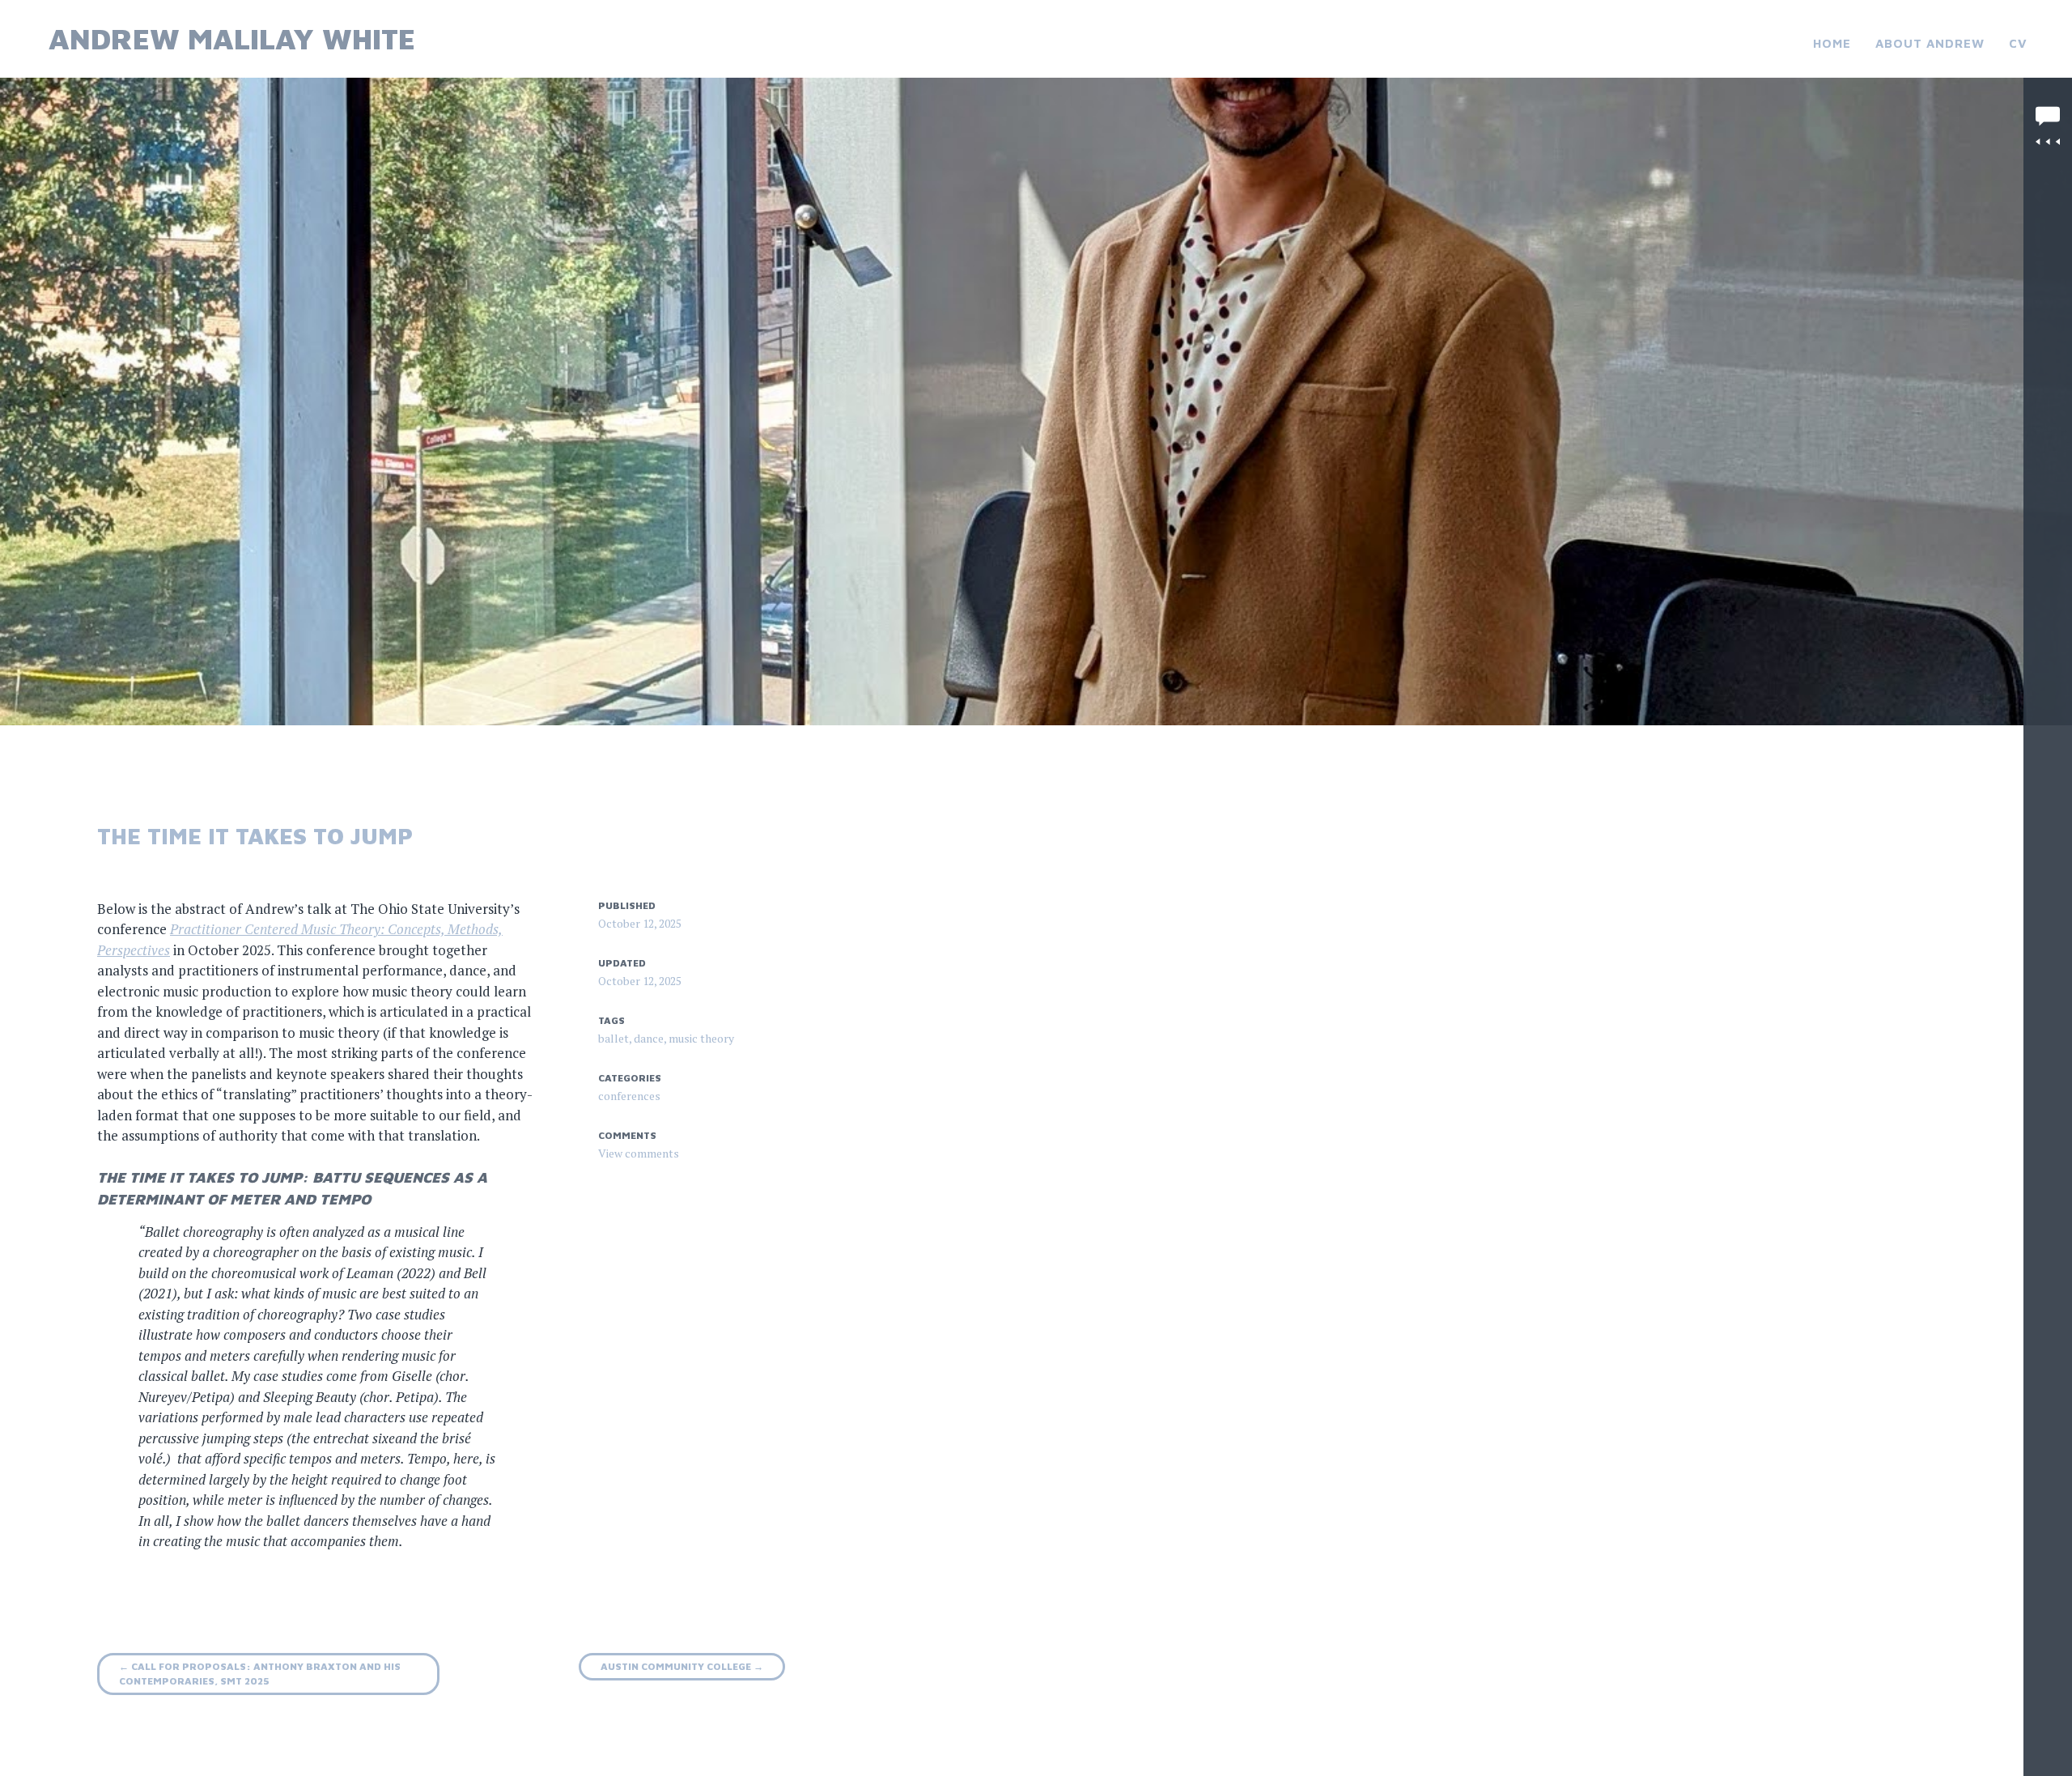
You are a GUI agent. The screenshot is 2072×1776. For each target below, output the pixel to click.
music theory (701, 1038)
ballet (614, 1038)
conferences (629, 1096)
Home (1832, 43)
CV (2018, 43)
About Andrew (1930, 43)
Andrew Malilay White (232, 38)
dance (649, 1038)
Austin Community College (682, 1666)
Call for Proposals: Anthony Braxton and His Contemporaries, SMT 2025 (260, 1674)
